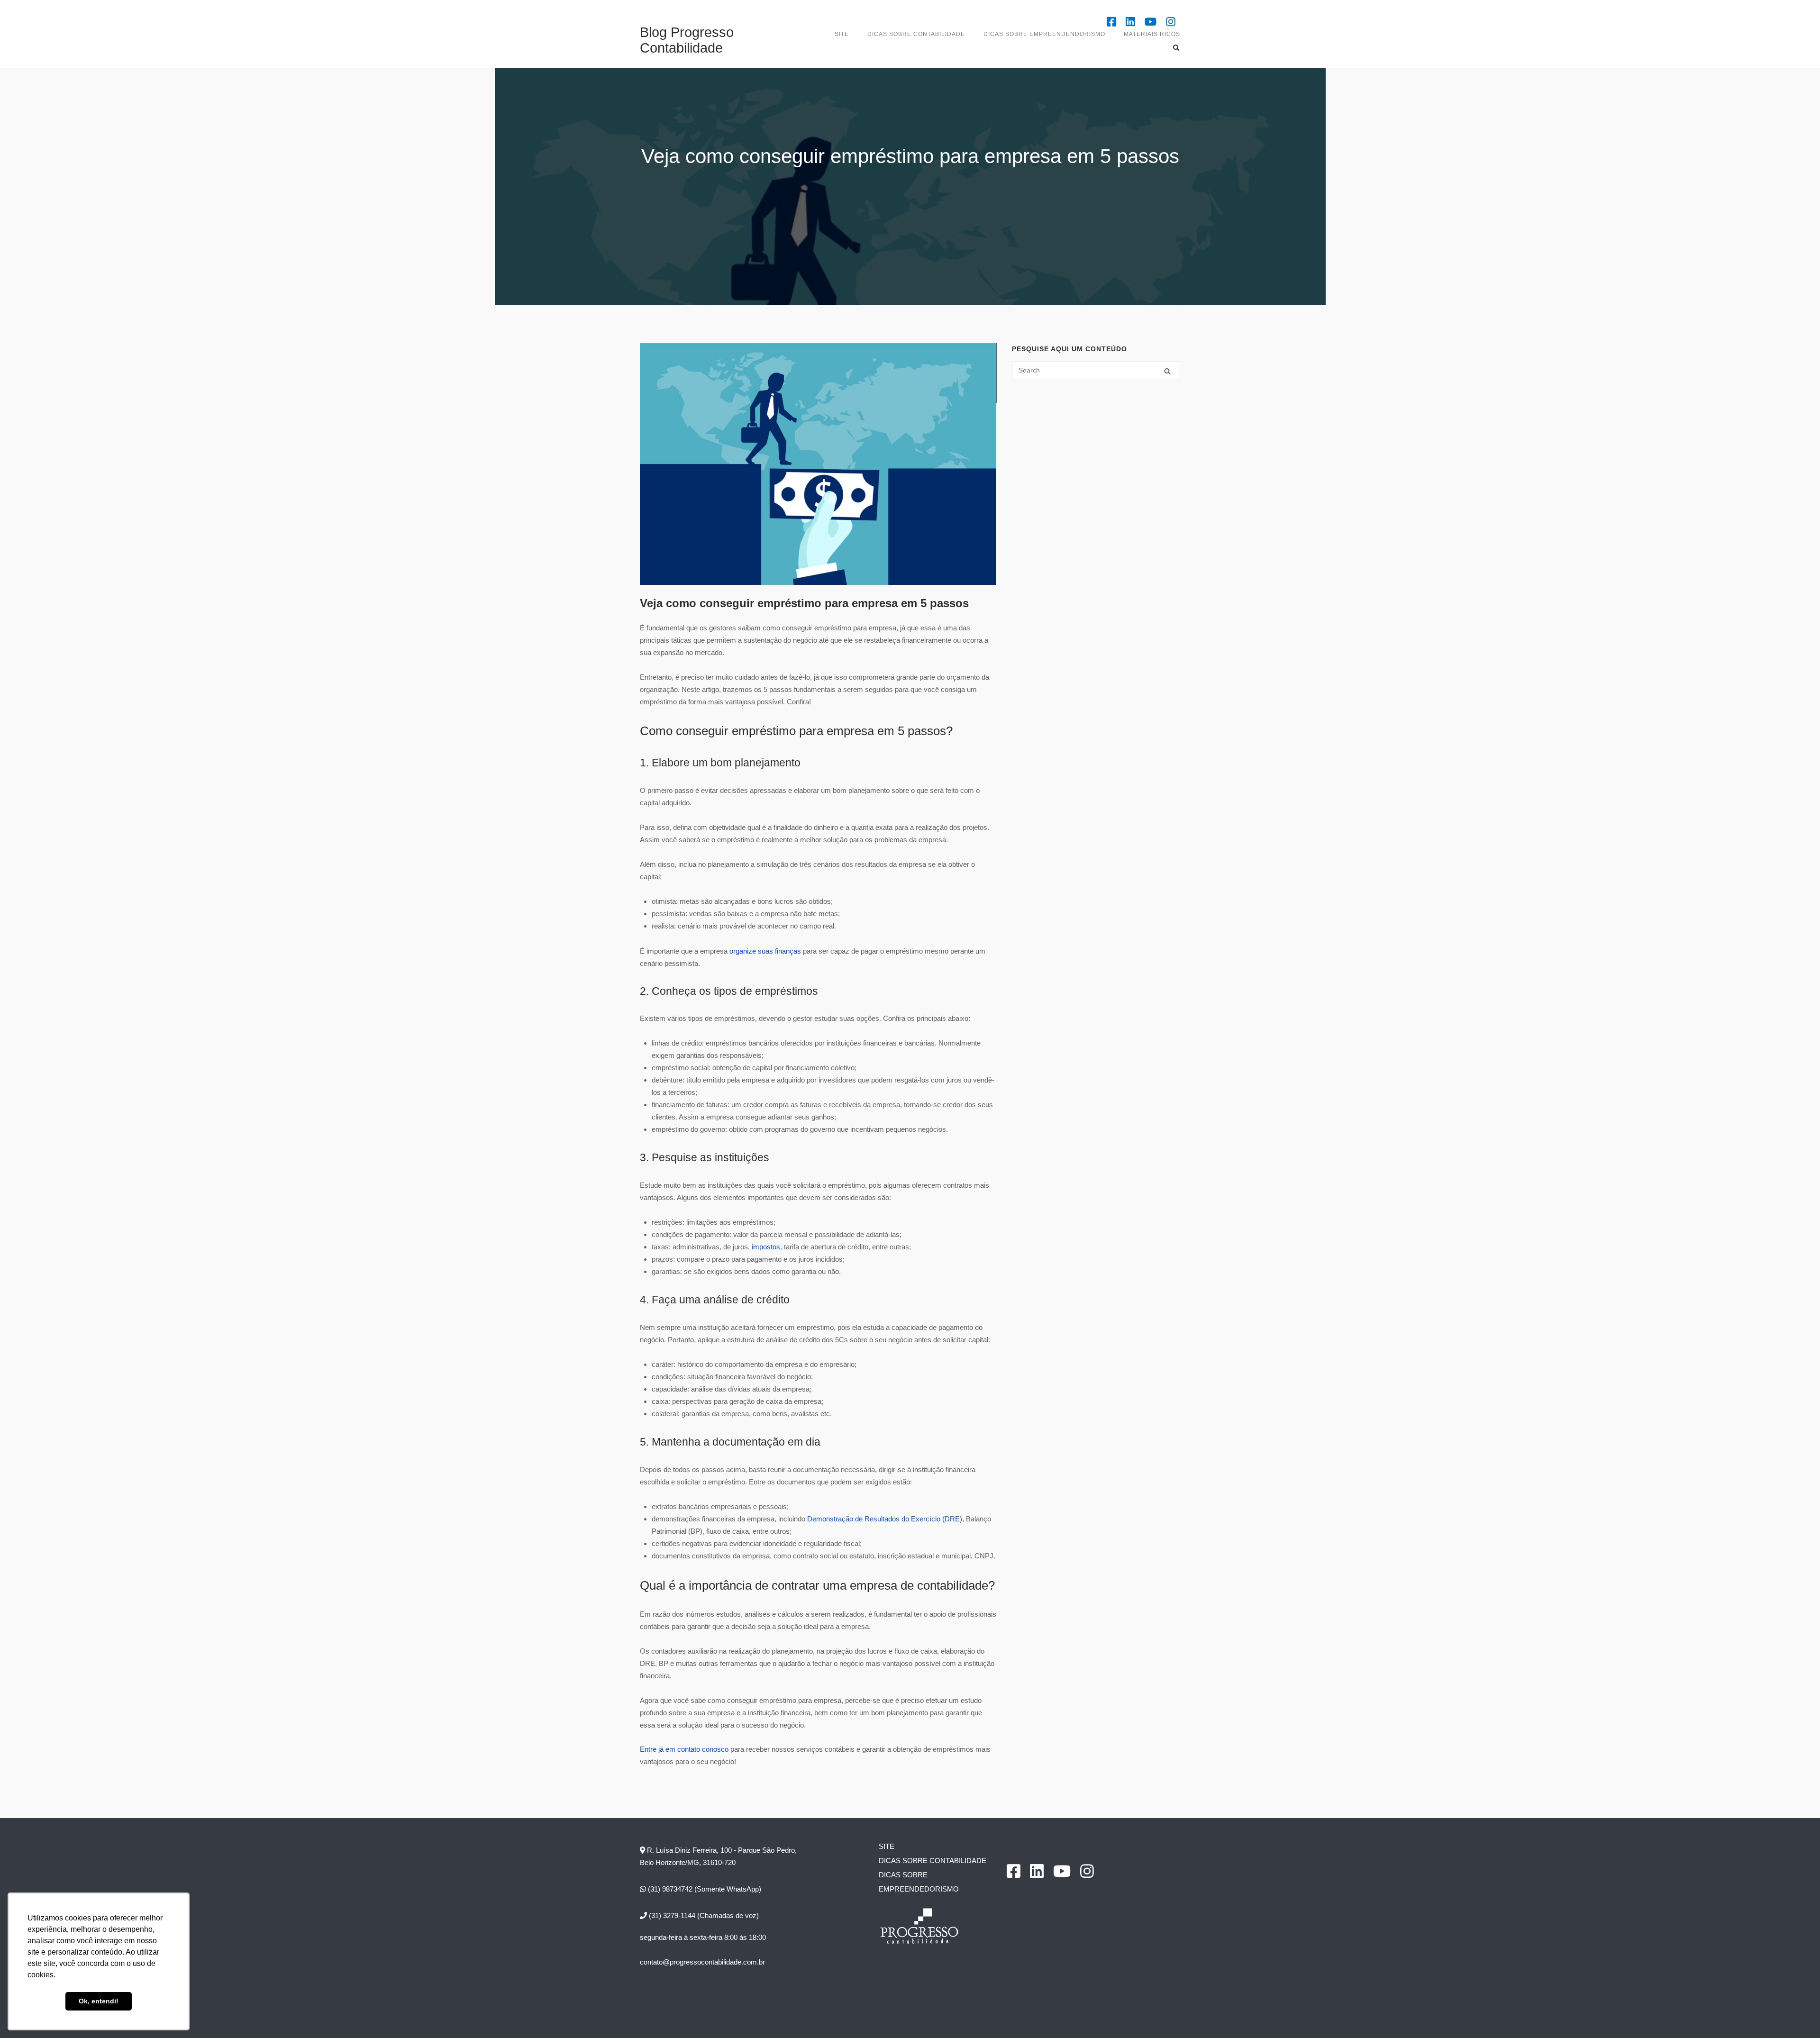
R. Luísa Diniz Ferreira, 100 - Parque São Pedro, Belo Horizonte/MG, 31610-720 (718, 1856)
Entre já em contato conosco (684, 1749)
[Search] (1167, 371)
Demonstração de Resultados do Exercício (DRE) (885, 1519)
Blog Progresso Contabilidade (687, 40)
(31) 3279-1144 (671, 1915)
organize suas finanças (765, 951)
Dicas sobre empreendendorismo (1044, 34)
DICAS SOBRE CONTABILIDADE (916, 34)
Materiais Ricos (1152, 34)
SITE (842, 34)
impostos (766, 1247)
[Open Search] (1176, 48)
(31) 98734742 (669, 1889)
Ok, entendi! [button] (99, 2001)
